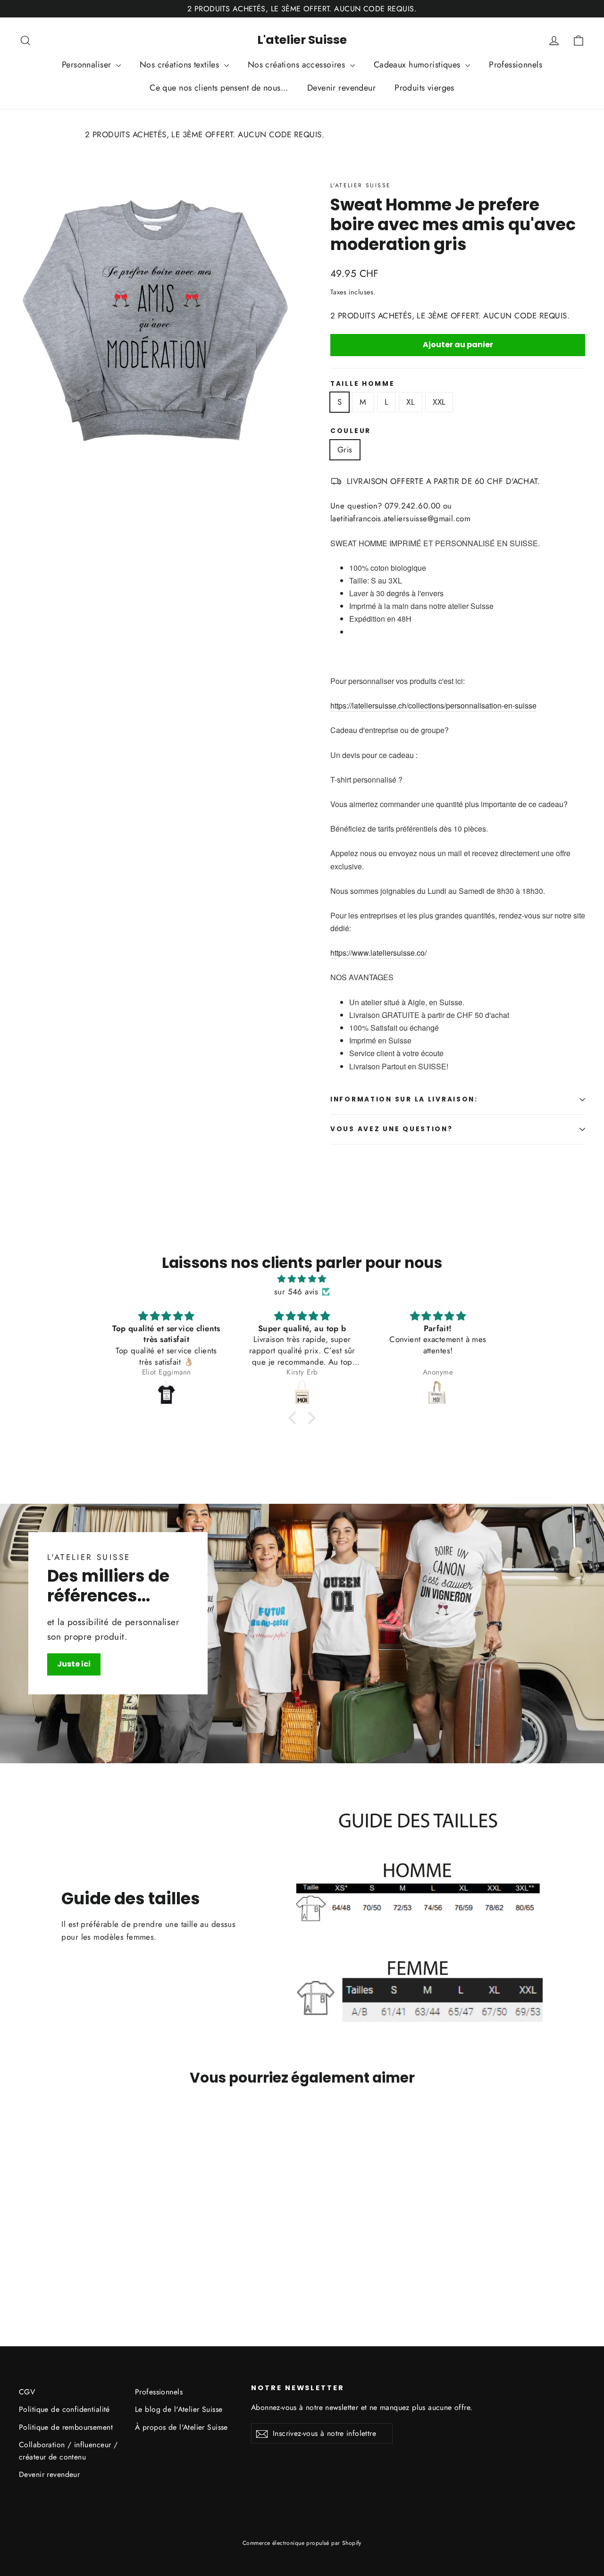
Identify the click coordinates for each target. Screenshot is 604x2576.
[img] (302, 1279)
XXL (439, 402)
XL (411, 402)
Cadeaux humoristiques (418, 65)
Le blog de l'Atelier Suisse (179, 2409)
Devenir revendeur (341, 88)
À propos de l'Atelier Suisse (181, 2427)
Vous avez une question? (392, 1129)
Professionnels (516, 65)
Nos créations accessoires (298, 65)
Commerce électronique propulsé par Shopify (302, 2543)
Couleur (351, 431)
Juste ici (74, 1664)
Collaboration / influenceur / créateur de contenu (68, 2451)
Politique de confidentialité (64, 2409)
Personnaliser (88, 65)
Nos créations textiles (181, 65)
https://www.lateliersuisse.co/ (378, 953)
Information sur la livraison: (404, 1099)
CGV (27, 2392)
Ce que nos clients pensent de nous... (219, 88)
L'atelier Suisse (302, 40)
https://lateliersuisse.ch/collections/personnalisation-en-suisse (433, 705)
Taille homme (363, 384)
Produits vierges (424, 88)
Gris (345, 450)
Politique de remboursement (66, 2427)
